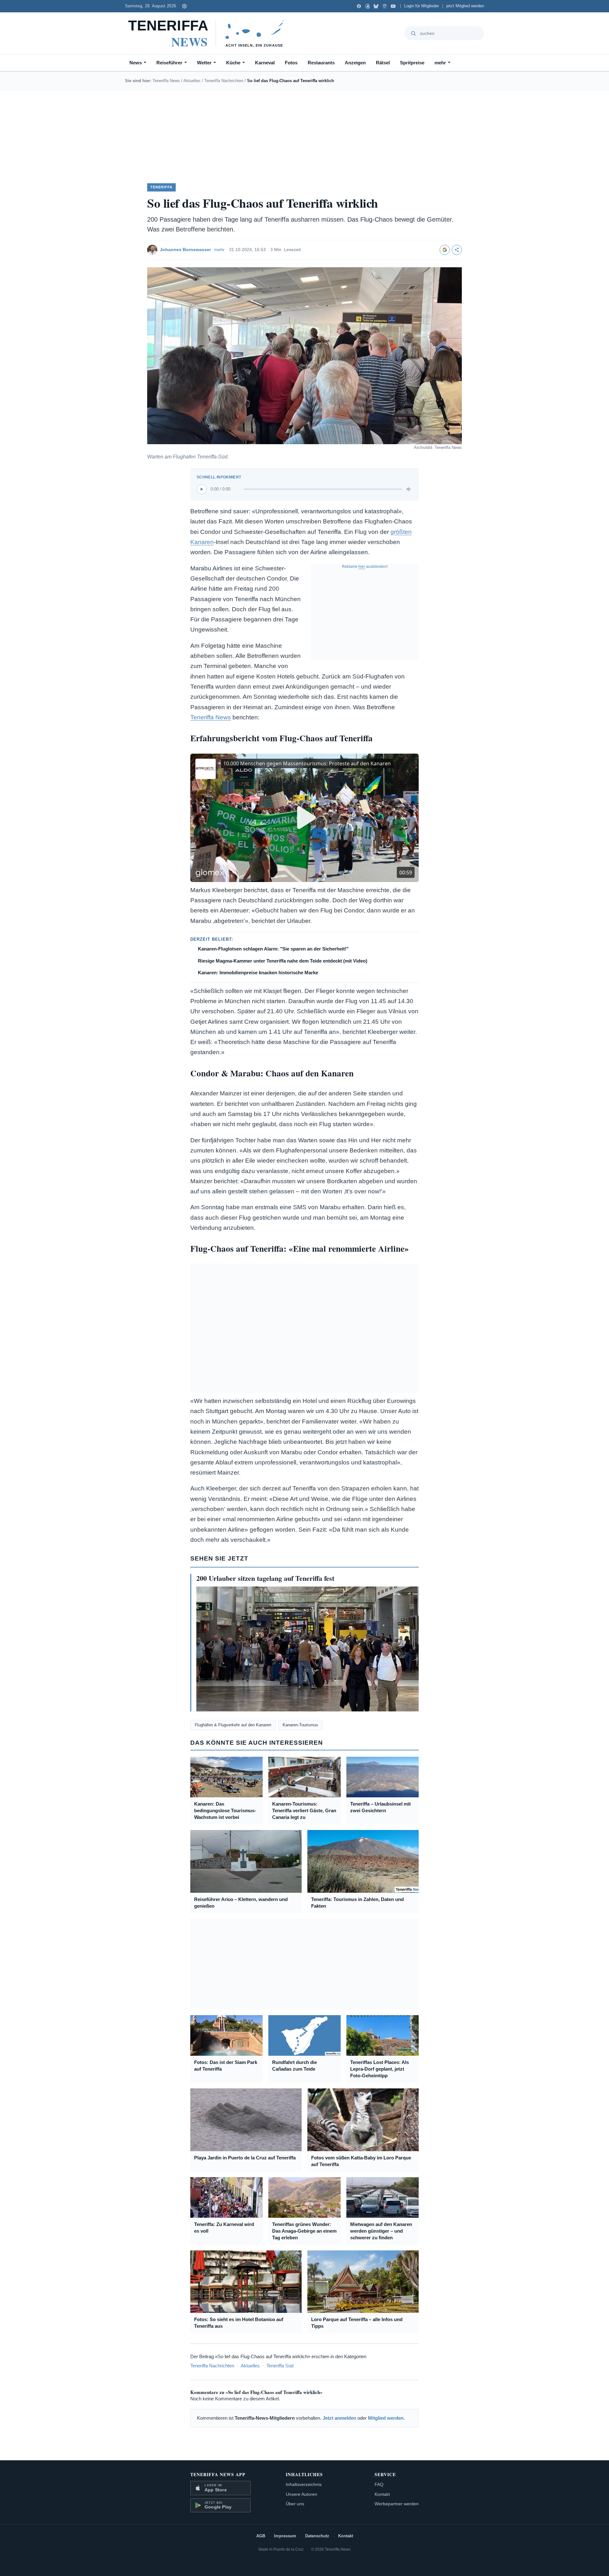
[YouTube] (393, 6)
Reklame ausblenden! (365, 567)
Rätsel (383, 63)
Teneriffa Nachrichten (224, 81)
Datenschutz (317, 2536)
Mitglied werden (386, 2418)
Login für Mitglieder (422, 6)
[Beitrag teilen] (457, 250)
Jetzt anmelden (339, 2418)
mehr (440, 63)
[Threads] (367, 6)
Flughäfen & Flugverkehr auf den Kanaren (233, 1725)
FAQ (379, 2484)
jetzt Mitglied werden (465, 6)
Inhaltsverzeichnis (304, 2484)
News (136, 63)
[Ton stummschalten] (409, 489)
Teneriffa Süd (280, 2366)
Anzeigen (355, 63)
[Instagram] (385, 6)
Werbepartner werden (397, 2504)
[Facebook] (359, 6)
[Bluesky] (376, 6)
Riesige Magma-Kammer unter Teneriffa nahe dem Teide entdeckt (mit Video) (283, 961)
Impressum (285, 2536)
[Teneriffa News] (209, 33)
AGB (261, 2536)
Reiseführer (169, 63)
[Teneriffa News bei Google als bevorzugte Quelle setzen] (445, 250)
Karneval (265, 63)
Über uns (295, 2504)
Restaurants (321, 63)
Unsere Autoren (301, 2494)
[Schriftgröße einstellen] (184, 6)
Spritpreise (412, 63)
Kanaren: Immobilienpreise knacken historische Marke (258, 973)
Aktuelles (192, 81)
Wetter (204, 63)
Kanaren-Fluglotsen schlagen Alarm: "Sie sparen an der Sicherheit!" (273, 949)
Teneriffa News (166, 81)
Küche (233, 63)
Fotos (291, 63)
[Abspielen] (202, 489)
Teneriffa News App (218, 2474)
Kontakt (382, 2494)
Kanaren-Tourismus (300, 1725)
